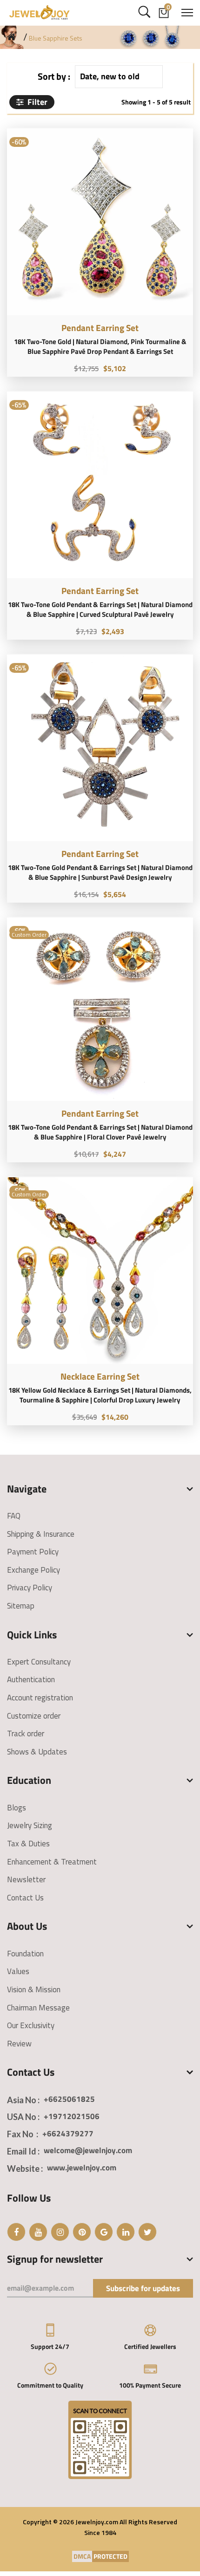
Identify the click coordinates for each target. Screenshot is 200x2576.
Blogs (17, 1808)
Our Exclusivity (31, 2025)
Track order (26, 1733)
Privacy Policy (30, 1588)
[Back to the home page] (11, 37)
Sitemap (21, 1606)
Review (19, 2044)
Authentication (31, 1679)
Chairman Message (38, 2008)
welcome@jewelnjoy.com (88, 2150)
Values (18, 1971)
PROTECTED (110, 2556)
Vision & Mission (34, 1989)
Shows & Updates (37, 1752)
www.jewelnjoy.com (82, 2168)
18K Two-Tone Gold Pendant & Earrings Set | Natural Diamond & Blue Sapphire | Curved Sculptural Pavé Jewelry (100, 609)
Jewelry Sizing (30, 1825)
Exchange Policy (33, 1570)
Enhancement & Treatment (52, 1862)
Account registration (40, 1698)
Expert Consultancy (39, 1662)
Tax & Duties (28, 1844)
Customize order (34, 1716)
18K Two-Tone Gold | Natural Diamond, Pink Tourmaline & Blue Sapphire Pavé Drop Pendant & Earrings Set (100, 346)
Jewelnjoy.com (97, 2522)
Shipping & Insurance (41, 1534)
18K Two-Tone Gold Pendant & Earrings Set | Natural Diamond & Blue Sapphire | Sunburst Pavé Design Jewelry (100, 872)
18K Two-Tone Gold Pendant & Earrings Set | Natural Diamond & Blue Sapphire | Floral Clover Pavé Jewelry (100, 1132)
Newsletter (26, 1879)
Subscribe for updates (143, 2288)
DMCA (82, 2556)
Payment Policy (33, 1552)
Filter (37, 102)
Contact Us (25, 1898)
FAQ (14, 1516)
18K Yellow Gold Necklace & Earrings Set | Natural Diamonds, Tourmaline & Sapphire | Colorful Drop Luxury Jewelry (100, 1395)
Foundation (25, 1954)
